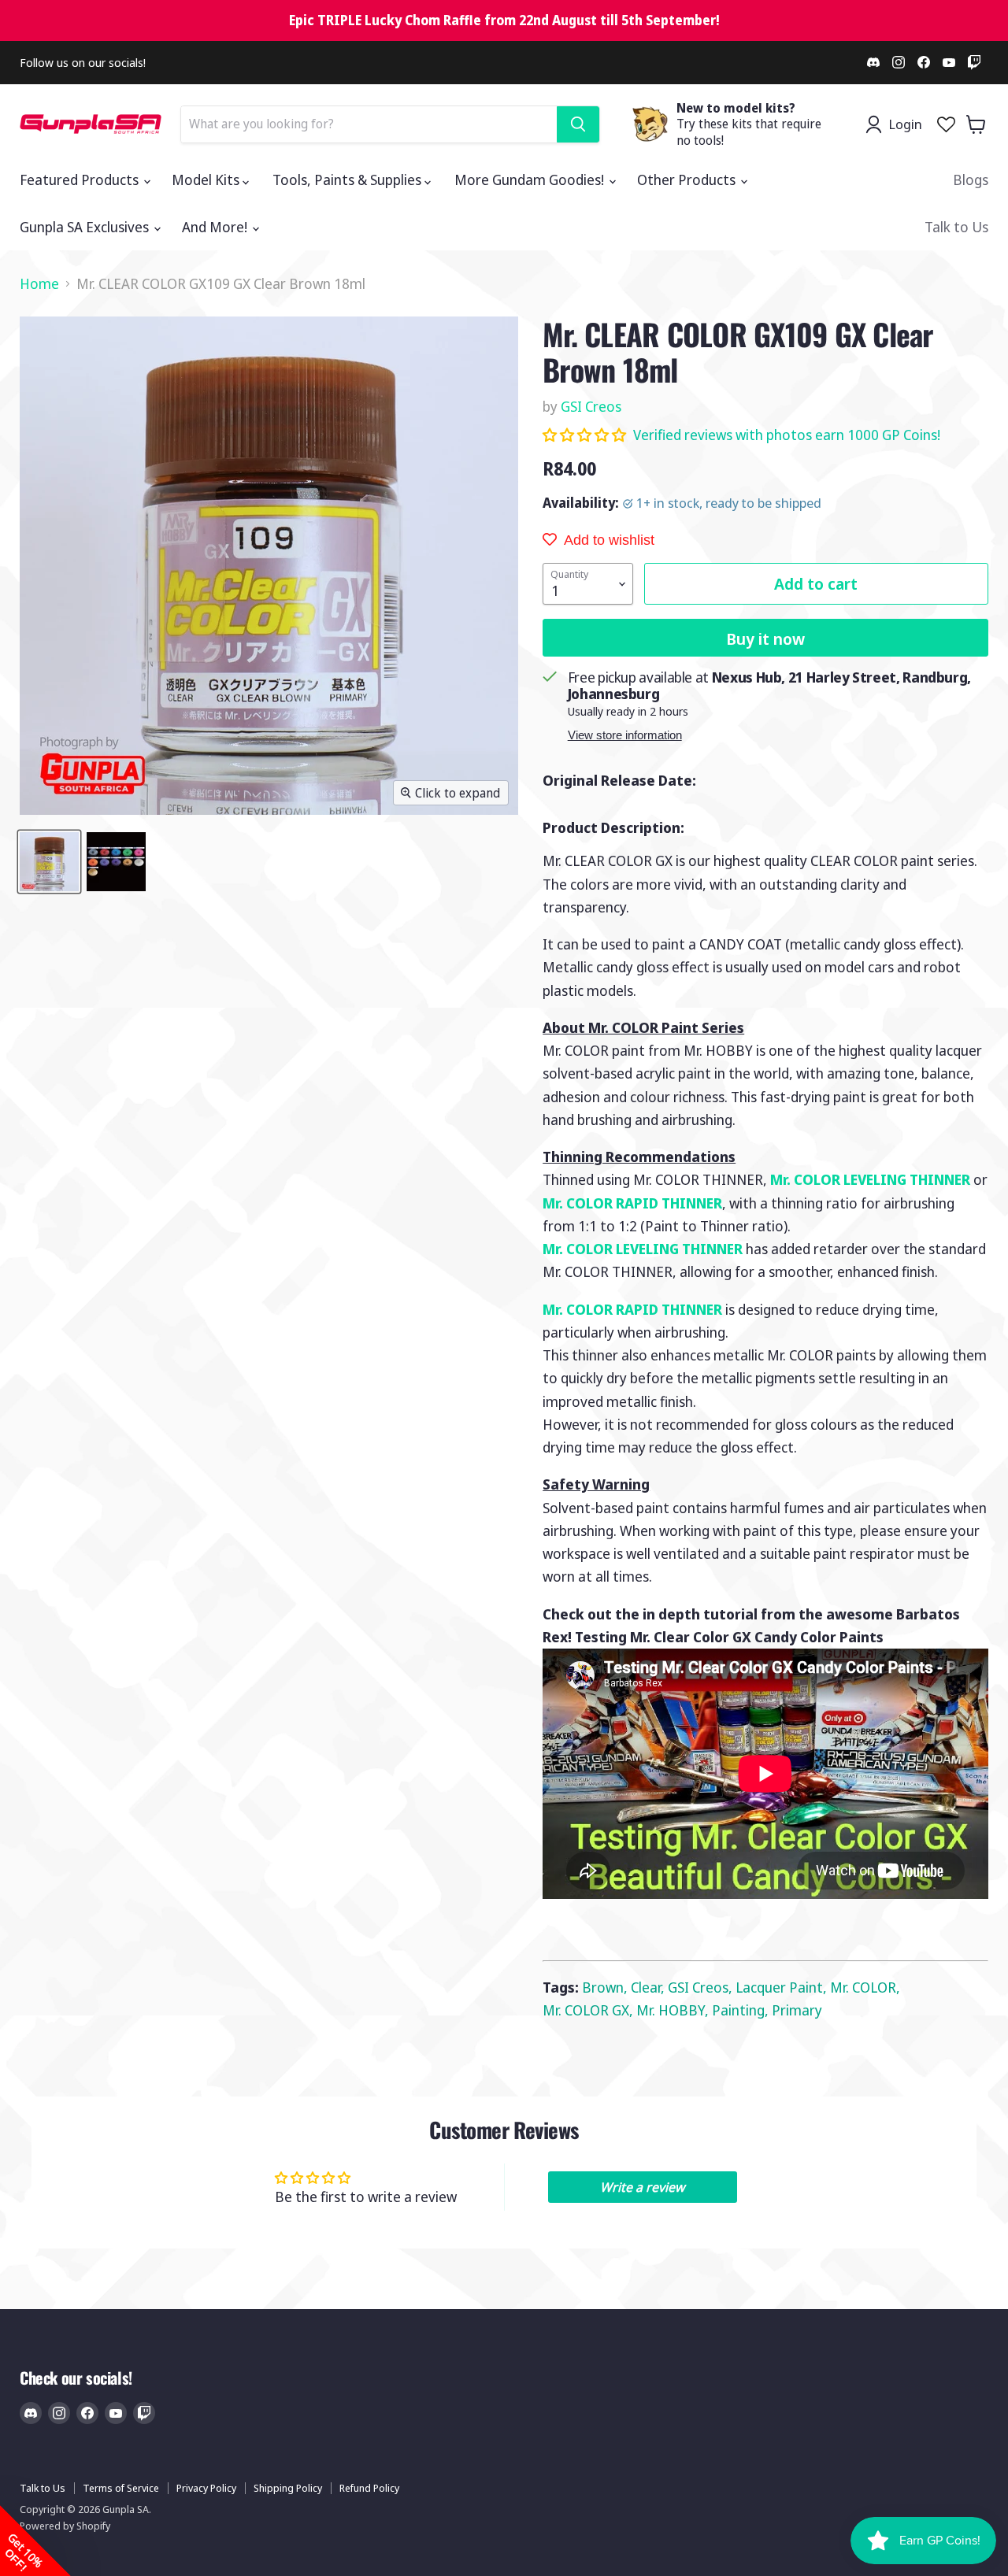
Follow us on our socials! (83, 63)
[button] (586, 435)
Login (905, 124)
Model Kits (207, 180)
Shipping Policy (288, 2488)
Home (39, 284)
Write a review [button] (642, 2187)
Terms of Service (121, 2488)
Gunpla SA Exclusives (86, 227)
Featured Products (81, 180)
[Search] (578, 124)
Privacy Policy (206, 2488)
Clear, (649, 1987)
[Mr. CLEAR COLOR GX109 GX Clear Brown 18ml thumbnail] (49, 862)
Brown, (606, 1987)
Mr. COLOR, (865, 1987)
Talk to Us (956, 227)
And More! (216, 227)
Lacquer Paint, (783, 1987)
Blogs (971, 180)
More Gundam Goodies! (531, 180)
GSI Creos (591, 406)
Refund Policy (369, 2488)
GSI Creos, (702, 1987)
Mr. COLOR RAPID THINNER (632, 1203)
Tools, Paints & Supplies (348, 180)
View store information (625, 735)
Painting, (742, 2010)
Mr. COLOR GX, (589, 2010)
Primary (797, 2010)
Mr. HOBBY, (674, 2010)
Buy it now (765, 638)
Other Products (688, 180)
